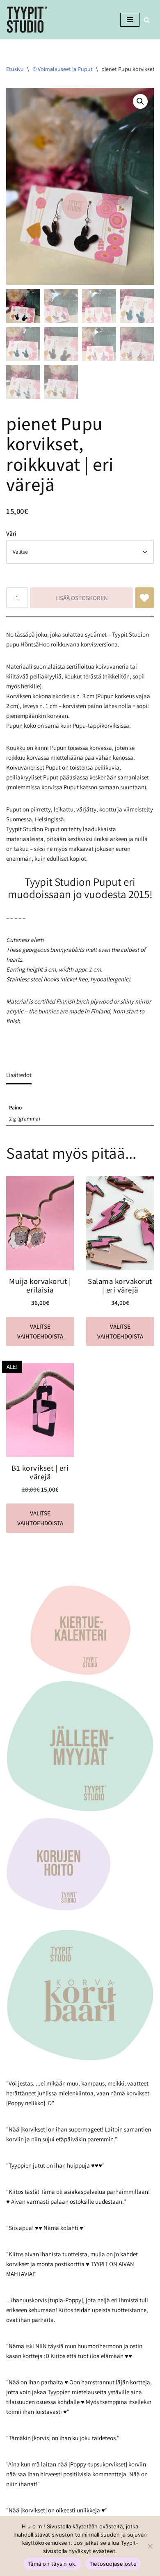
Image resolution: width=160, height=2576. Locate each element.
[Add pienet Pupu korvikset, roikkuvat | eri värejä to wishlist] (144, 598)
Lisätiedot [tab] (19, 1075)
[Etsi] (147, 20)
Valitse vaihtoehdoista (40, 1331)
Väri (11, 533)
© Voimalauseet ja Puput (63, 69)
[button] (140, 101)
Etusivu (15, 69)
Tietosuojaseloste (113, 2564)
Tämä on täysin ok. (52, 2564)
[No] (150, 2546)
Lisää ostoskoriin (82, 598)
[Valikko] (130, 20)
